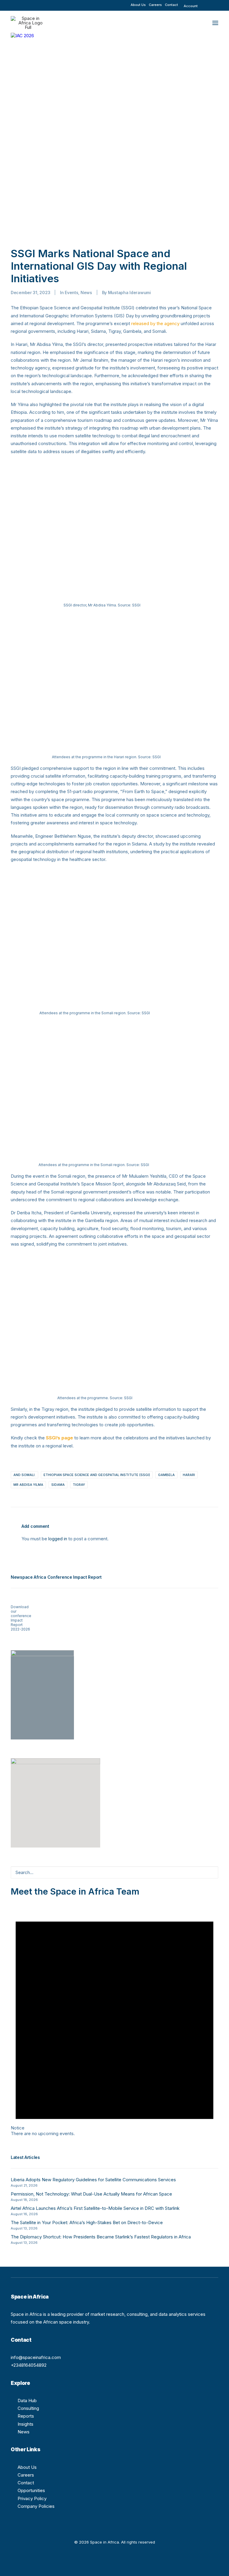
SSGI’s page (59, 1438)
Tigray (79, 1485)
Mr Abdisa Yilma (28, 1485)
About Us (138, 5)
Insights (25, 2424)
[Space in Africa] (28, 23)
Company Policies (36, 2506)
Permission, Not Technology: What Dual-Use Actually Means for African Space (91, 2194)
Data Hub (27, 2401)
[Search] (114, 1872)
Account (191, 6)
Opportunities (31, 2490)
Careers (155, 5)
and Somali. (24, 1475)
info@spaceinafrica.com (36, 2357)
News (86, 292)
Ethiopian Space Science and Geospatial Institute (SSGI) (97, 1475)
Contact (171, 5)
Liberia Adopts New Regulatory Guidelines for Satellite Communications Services (93, 2180)
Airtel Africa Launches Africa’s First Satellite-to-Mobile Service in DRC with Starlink (95, 2208)
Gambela (166, 1475)
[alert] (114, 2017)
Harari (189, 1475)
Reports (26, 2416)
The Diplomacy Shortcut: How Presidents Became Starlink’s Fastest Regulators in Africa (101, 2237)
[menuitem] (138, 5)
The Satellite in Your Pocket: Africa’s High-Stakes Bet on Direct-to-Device (87, 2222)
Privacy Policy (32, 2498)
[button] (209, 3)
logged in (58, 1539)
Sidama (58, 1485)
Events (71, 292)
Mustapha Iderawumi (129, 292)
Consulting (28, 2408)
